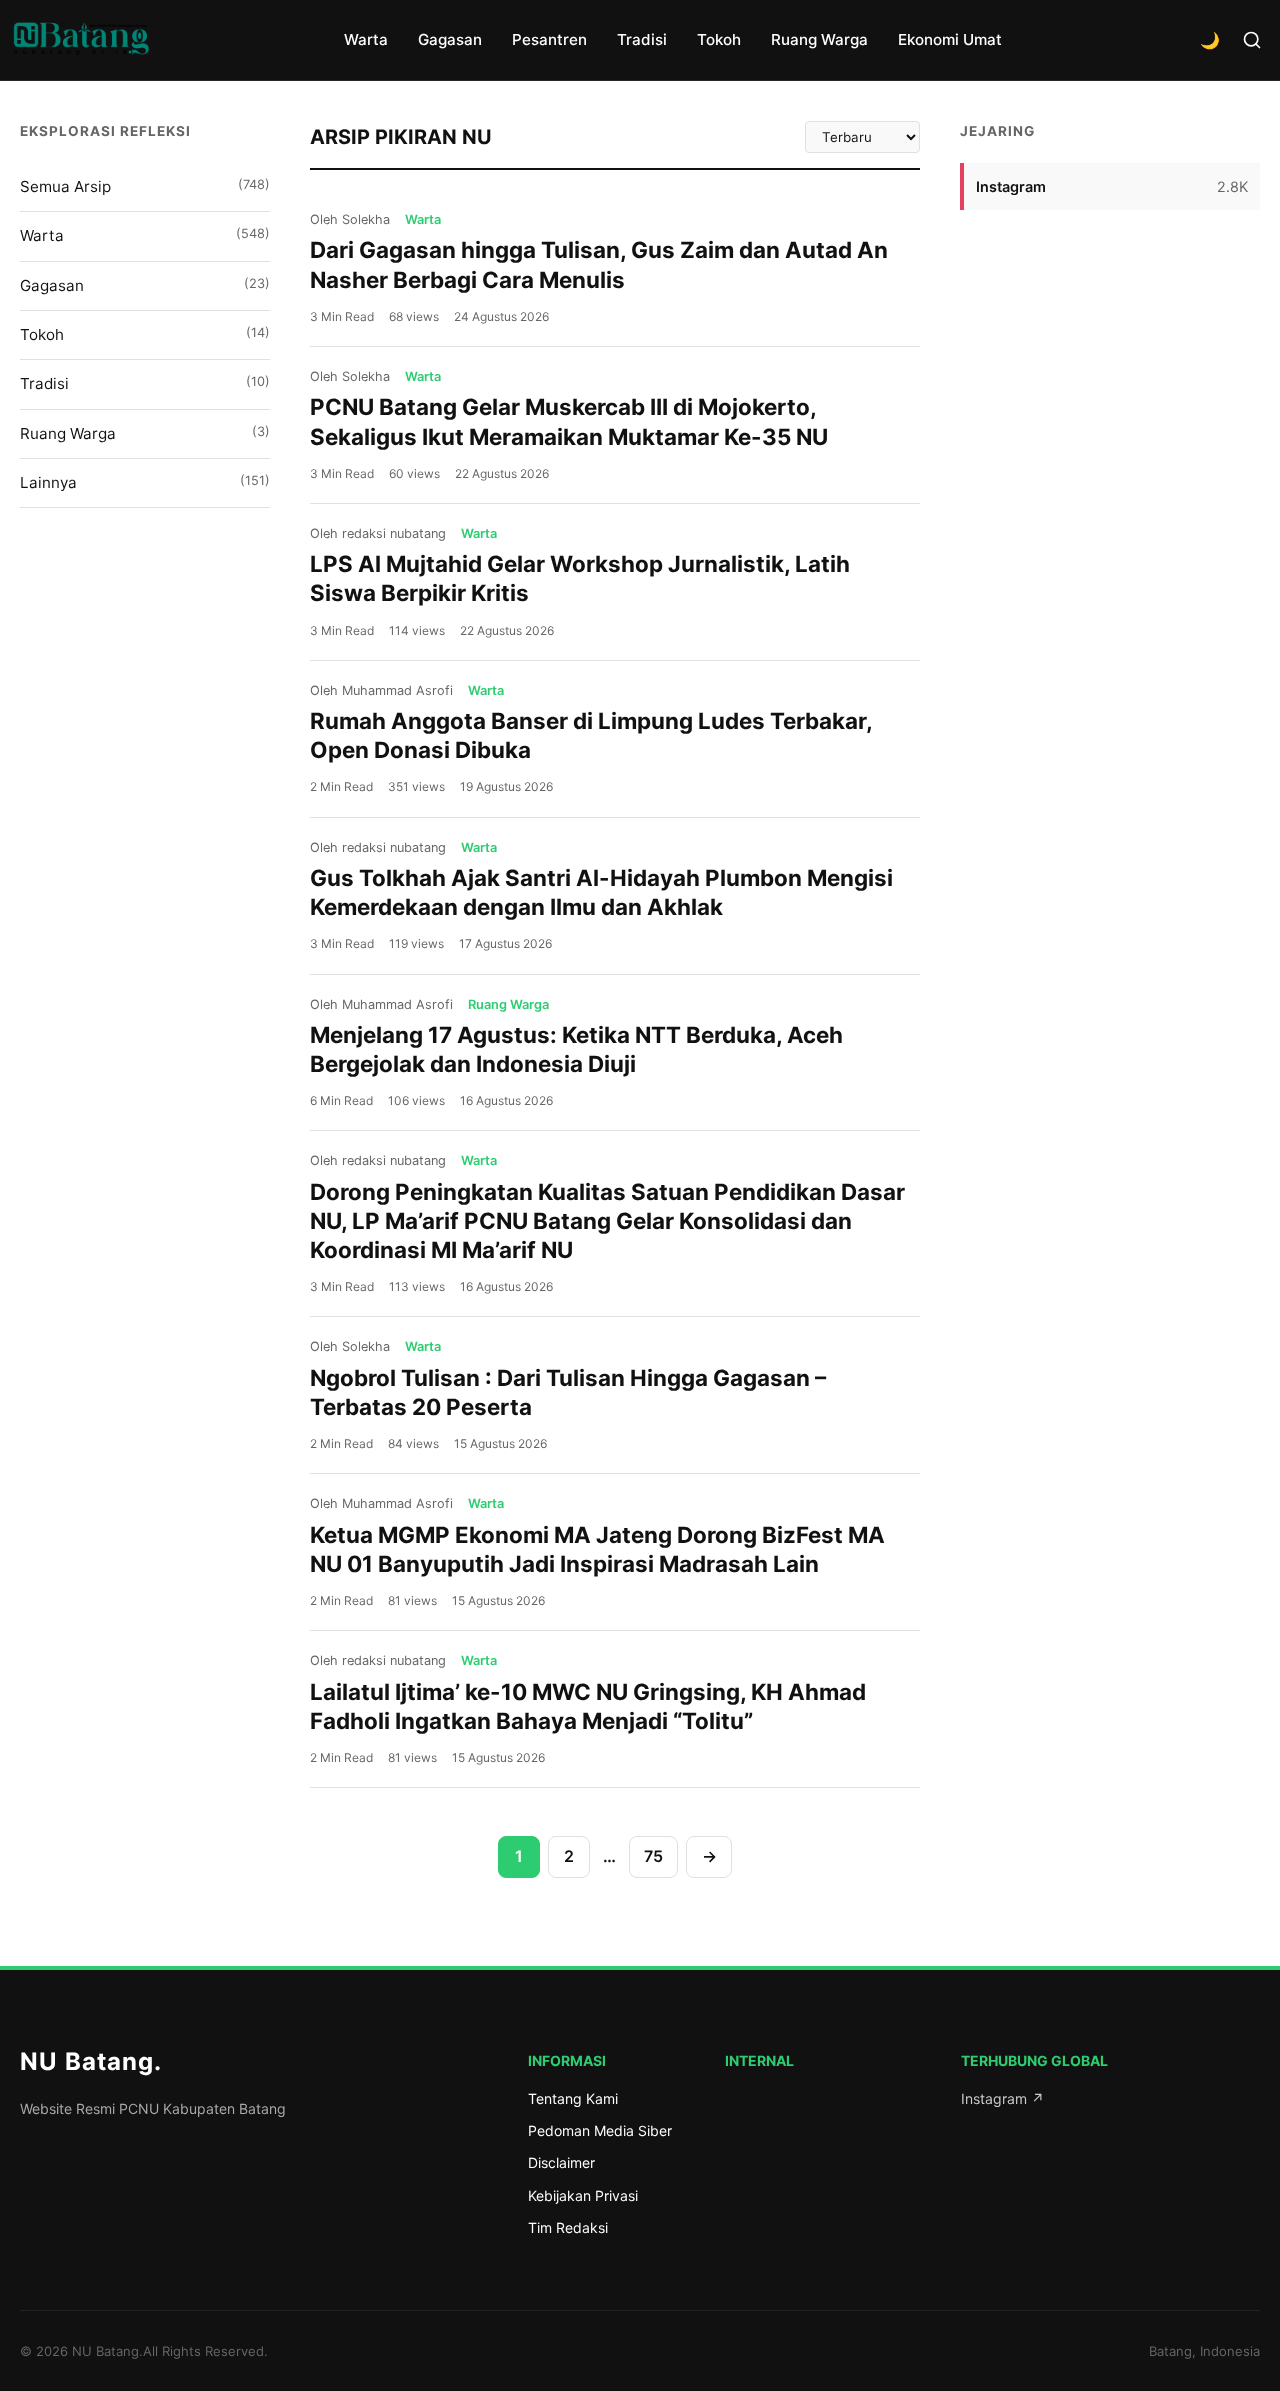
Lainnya (145, 482)
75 (653, 1856)
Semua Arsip (145, 186)
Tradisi (642, 39)
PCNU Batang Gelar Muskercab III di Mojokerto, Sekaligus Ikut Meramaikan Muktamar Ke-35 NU (569, 421)
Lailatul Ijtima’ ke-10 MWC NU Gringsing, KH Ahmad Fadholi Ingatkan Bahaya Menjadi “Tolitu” (588, 1706)
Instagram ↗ (1002, 2098)
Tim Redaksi (568, 2227)
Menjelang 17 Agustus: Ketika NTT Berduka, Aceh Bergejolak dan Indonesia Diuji (576, 1049)
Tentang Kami (573, 2098)
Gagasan (450, 39)
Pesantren (549, 39)
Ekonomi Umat (950, 39)
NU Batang (91, 2061)
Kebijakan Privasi (583, 2195)
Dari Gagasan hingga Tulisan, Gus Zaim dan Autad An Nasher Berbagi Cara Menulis (599, 264)
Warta (366, 39)
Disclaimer (561, 2162)
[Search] (1252, 40)
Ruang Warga (819, 39)
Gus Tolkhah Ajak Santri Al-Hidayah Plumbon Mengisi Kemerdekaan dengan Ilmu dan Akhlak (601, 892)
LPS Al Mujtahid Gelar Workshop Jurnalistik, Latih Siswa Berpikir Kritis (580, 578)
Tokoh (719, 39)
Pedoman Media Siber (600, 2130)
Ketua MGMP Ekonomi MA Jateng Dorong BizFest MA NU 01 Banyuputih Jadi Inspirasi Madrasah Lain (597, 1549)
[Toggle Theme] (1210, 40)
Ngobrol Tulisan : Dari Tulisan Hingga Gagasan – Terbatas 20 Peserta (568, 1392)
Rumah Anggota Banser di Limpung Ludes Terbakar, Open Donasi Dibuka (591, 735)
